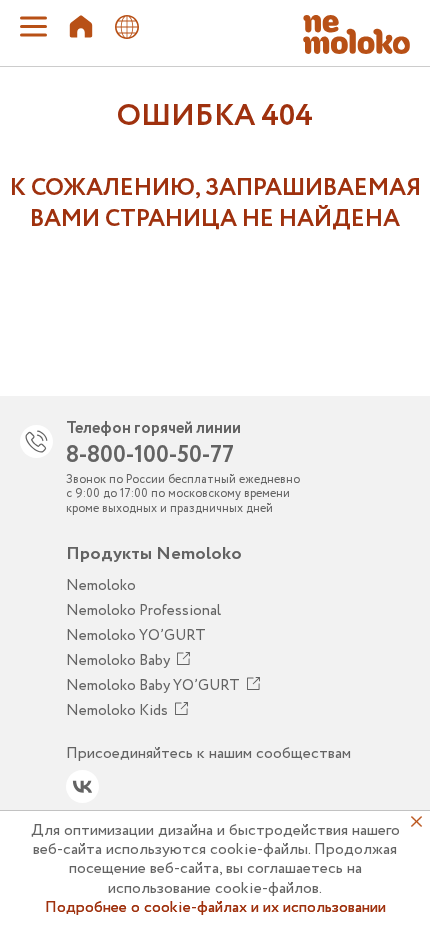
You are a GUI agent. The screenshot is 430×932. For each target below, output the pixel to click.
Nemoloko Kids (117, 711)
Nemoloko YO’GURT (136, 636)
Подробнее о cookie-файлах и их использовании (215, 907)
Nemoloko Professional (143, 611)
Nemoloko (101, 586)
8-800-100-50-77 (150, 455)
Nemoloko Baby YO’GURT (153, 686)
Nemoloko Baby (118, 661)
